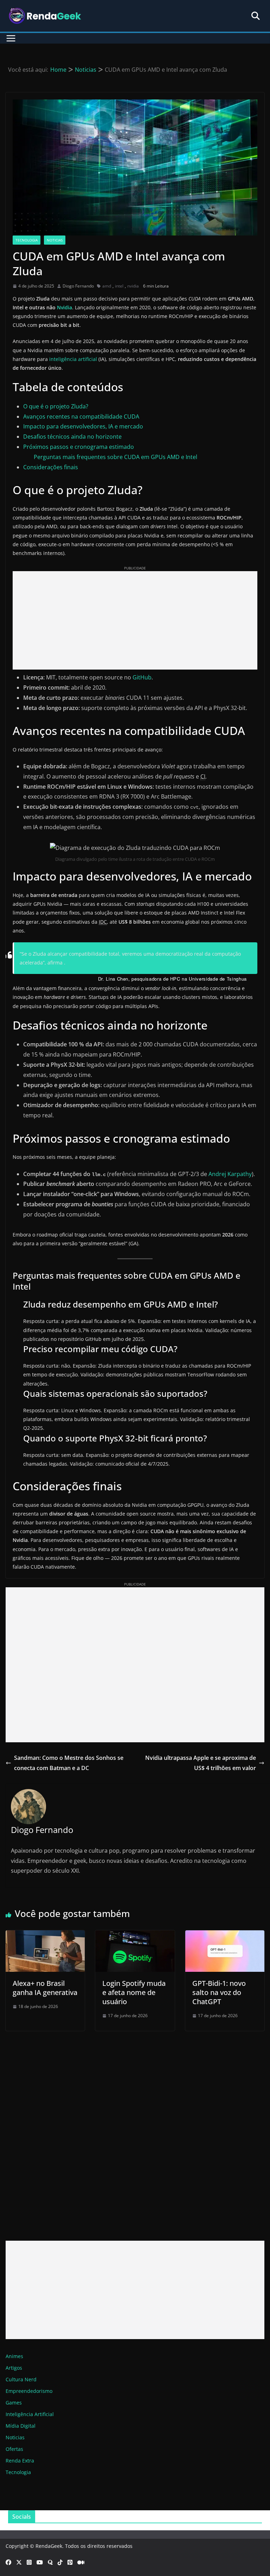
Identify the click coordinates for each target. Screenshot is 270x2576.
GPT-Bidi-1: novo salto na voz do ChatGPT (219, 1992)
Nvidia (65, 307)
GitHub (142, 677)
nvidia (133, 286)
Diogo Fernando (78, 286)
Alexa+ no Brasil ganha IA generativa (45, 1988)
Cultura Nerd (21, 2379)
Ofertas (14, 2449)
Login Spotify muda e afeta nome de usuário (134, 1992)
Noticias (55, 240)
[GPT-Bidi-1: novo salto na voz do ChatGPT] (225, 1935)
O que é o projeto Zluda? (56, 406)
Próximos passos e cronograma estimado (79, 447)
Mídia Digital (21, 2426)
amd (107, 286)
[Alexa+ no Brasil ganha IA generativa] (45, 1935)
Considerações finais (51, 467)
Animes (14, 2356)
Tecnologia (27, 240)
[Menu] (11, 38)
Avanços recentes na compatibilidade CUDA (81, 417)
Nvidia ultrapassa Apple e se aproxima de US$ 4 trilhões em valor (201, 1763)
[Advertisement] (135, 620)
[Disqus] (135, 2129)
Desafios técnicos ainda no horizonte (72, 437)
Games (14, 2403)
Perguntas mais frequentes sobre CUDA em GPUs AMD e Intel (115, 457)
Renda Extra (20, 2461)
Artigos (14, 2368)
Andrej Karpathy (230, 1174)
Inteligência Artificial (30, 2414)
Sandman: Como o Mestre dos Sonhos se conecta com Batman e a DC (69, 1763)
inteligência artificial (73, 359)
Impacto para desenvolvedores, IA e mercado (83, 426)
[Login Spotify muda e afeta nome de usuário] (135, 1935)
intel (119, 286)
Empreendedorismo (29, 2391)
